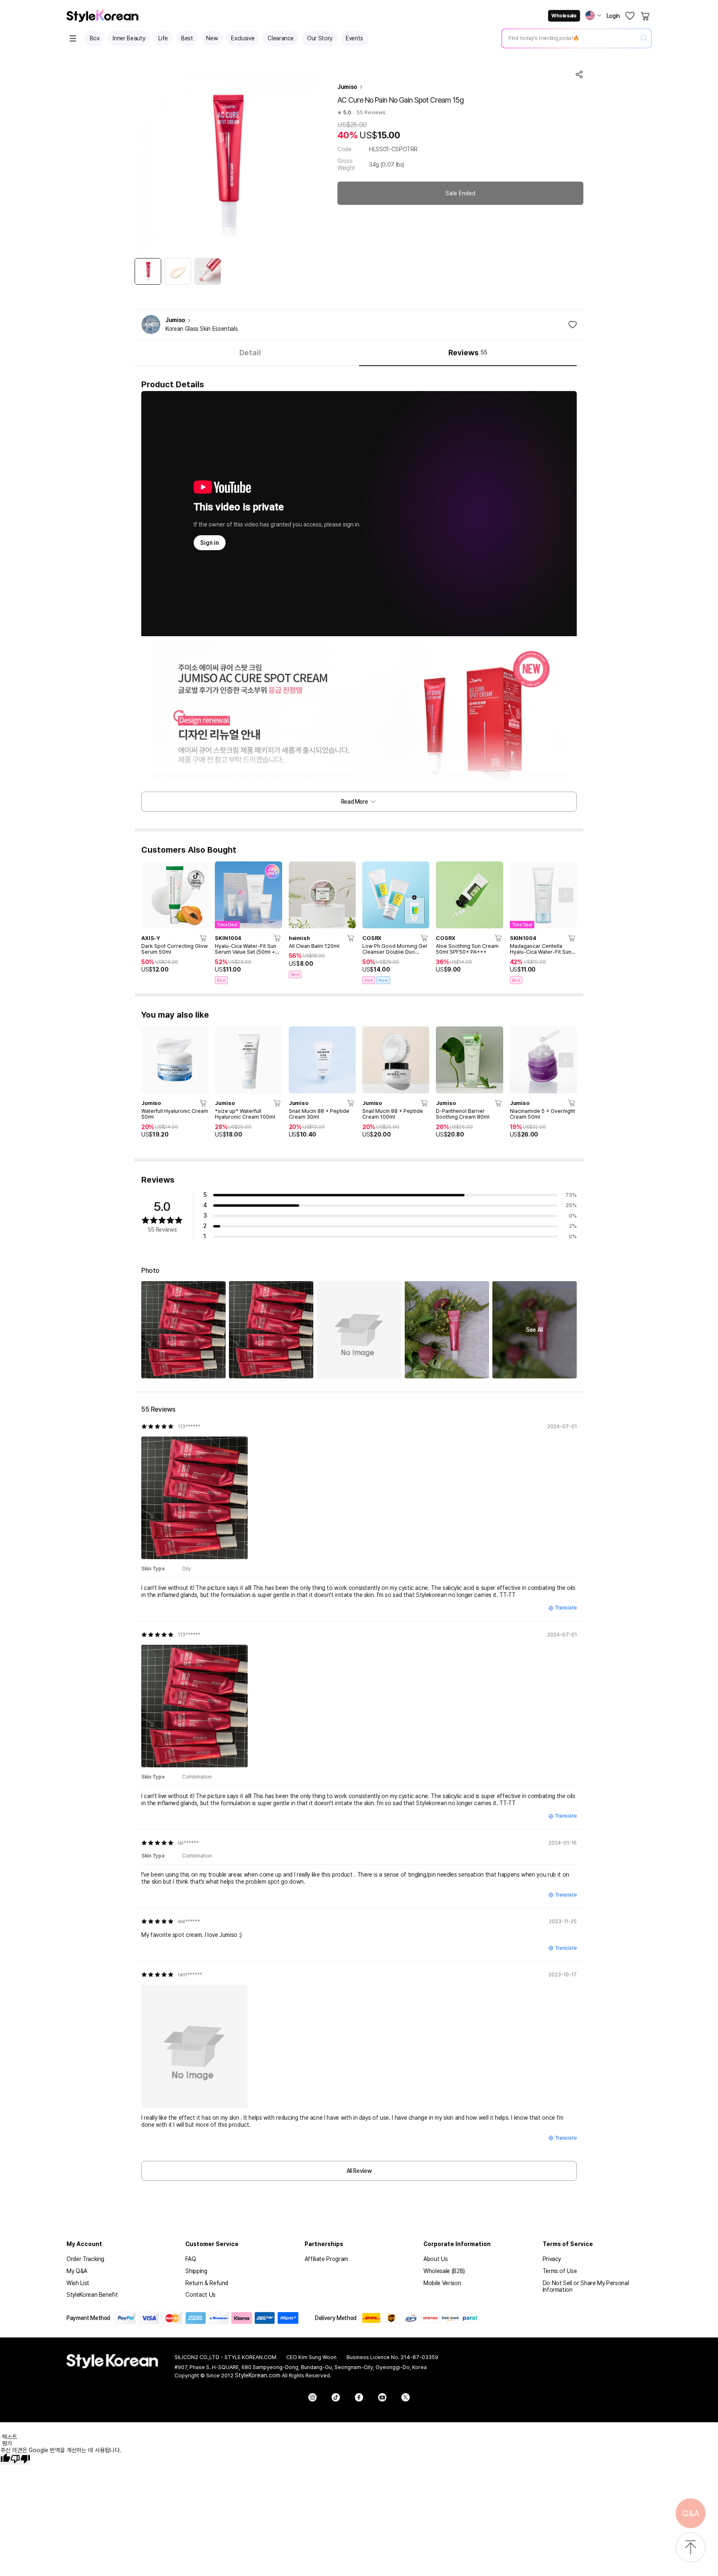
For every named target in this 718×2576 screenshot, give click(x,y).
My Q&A (77, 2271)
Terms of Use (560, 2271)
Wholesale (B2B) (444, 2271)
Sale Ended (460, 193)
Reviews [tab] (468, 353)
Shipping (196, 2271)
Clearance (281, 38)
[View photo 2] (271, 1330)
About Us (435, 2259)
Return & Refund (207, 2283)
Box (95, 38)
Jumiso (347, 87)
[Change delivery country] (593, 15)
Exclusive (243, 38)
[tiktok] (336, 2397)
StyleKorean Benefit (92, 2295)
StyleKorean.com (258, 2375)
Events (354, 38)
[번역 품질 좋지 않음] (20, 2459)
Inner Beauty (129, 38)
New (212, 38)
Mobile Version (442, 2283)
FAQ (191, 2259)
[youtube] (382, 2397)
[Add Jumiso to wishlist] (573, 325)
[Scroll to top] (691, 2548)
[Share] (579, 74)
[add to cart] (204, 938)
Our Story (320, 38)
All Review (359, 2171)
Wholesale (564, 16)
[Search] (644, 38)
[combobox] (570, 38)
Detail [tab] (250, 353)
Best (187, 38)
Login (613, 16)
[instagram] (312, 2397)
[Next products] (566, 895)
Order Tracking (85, 2259)
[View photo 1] (183, 1330)
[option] (148, 271)
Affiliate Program (326, 2259)
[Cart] (646, 16)
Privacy (552, 2259)
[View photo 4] (447, 1330)
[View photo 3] (359, 1330)
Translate (566, 1608)
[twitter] (406, 2397)
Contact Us (200, 2295)
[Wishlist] (630, 16)
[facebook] (359, 2397)
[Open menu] (73, 38)
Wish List (78, 2283)
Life (163, 38)
